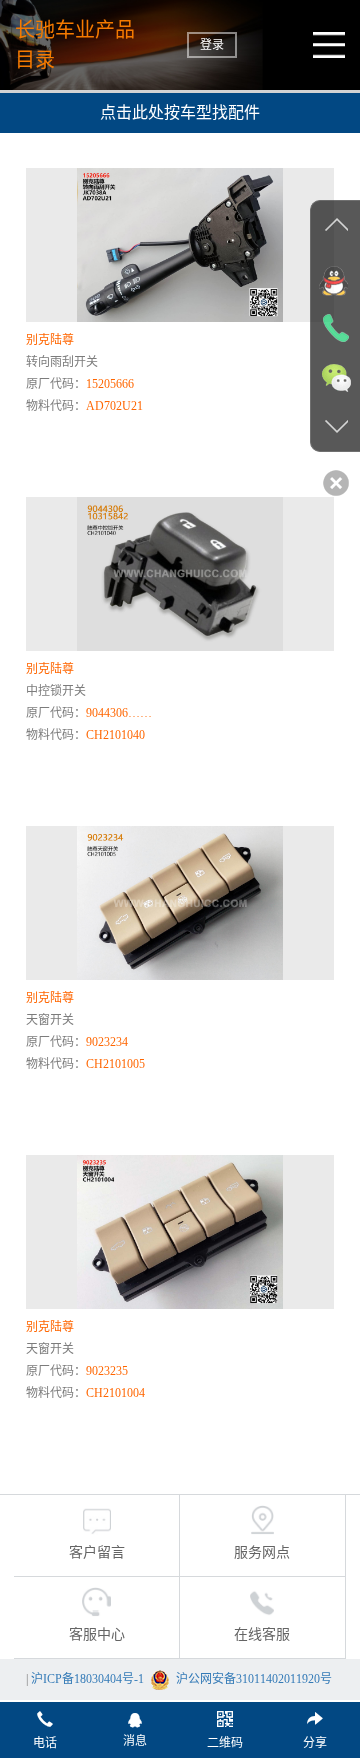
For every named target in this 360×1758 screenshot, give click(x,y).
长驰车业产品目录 (75, 45)
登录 (212, 45)
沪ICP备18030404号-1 (87, 1679)
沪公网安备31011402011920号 (254, 1679)
